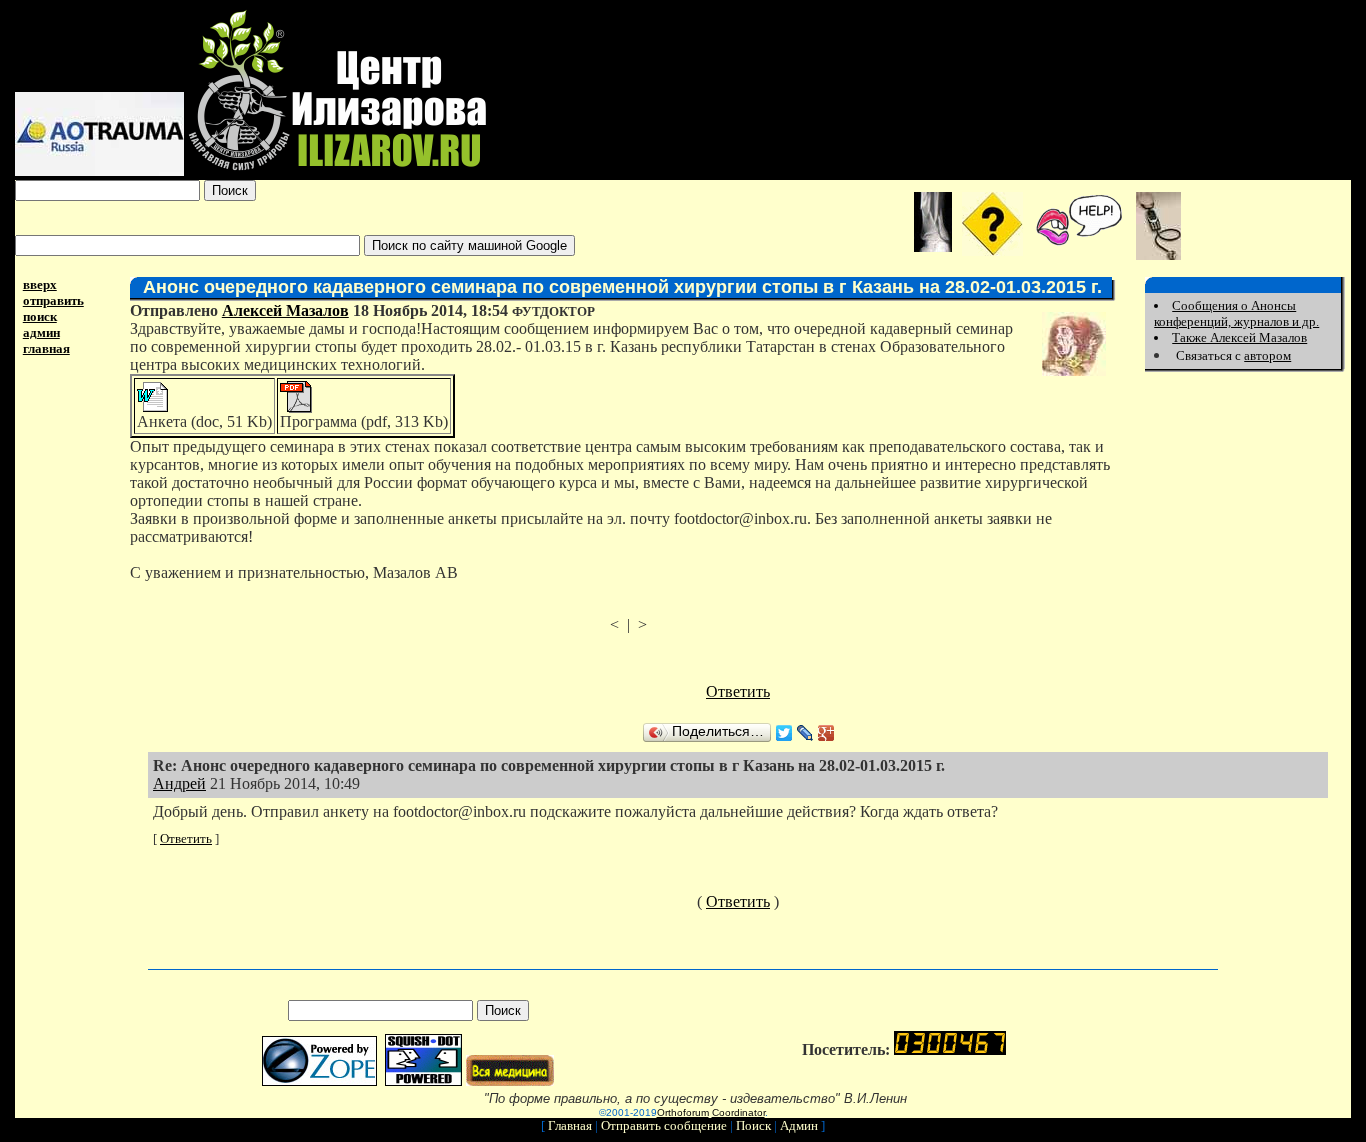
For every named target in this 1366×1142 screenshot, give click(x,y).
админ (41, 332)
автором (1267, 355)
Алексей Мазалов (285, 310)
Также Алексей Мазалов (1239, 337)
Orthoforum (683, 1112)
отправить (53, 300)
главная (46, 348)
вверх (40, 284)
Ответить (738, 691)
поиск (40, 316)
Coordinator (738, 1112)
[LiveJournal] (805, 733)
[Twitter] (784, 733)
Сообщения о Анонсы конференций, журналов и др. (1236, 313)
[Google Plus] (826, 733)
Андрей (179, 783)
